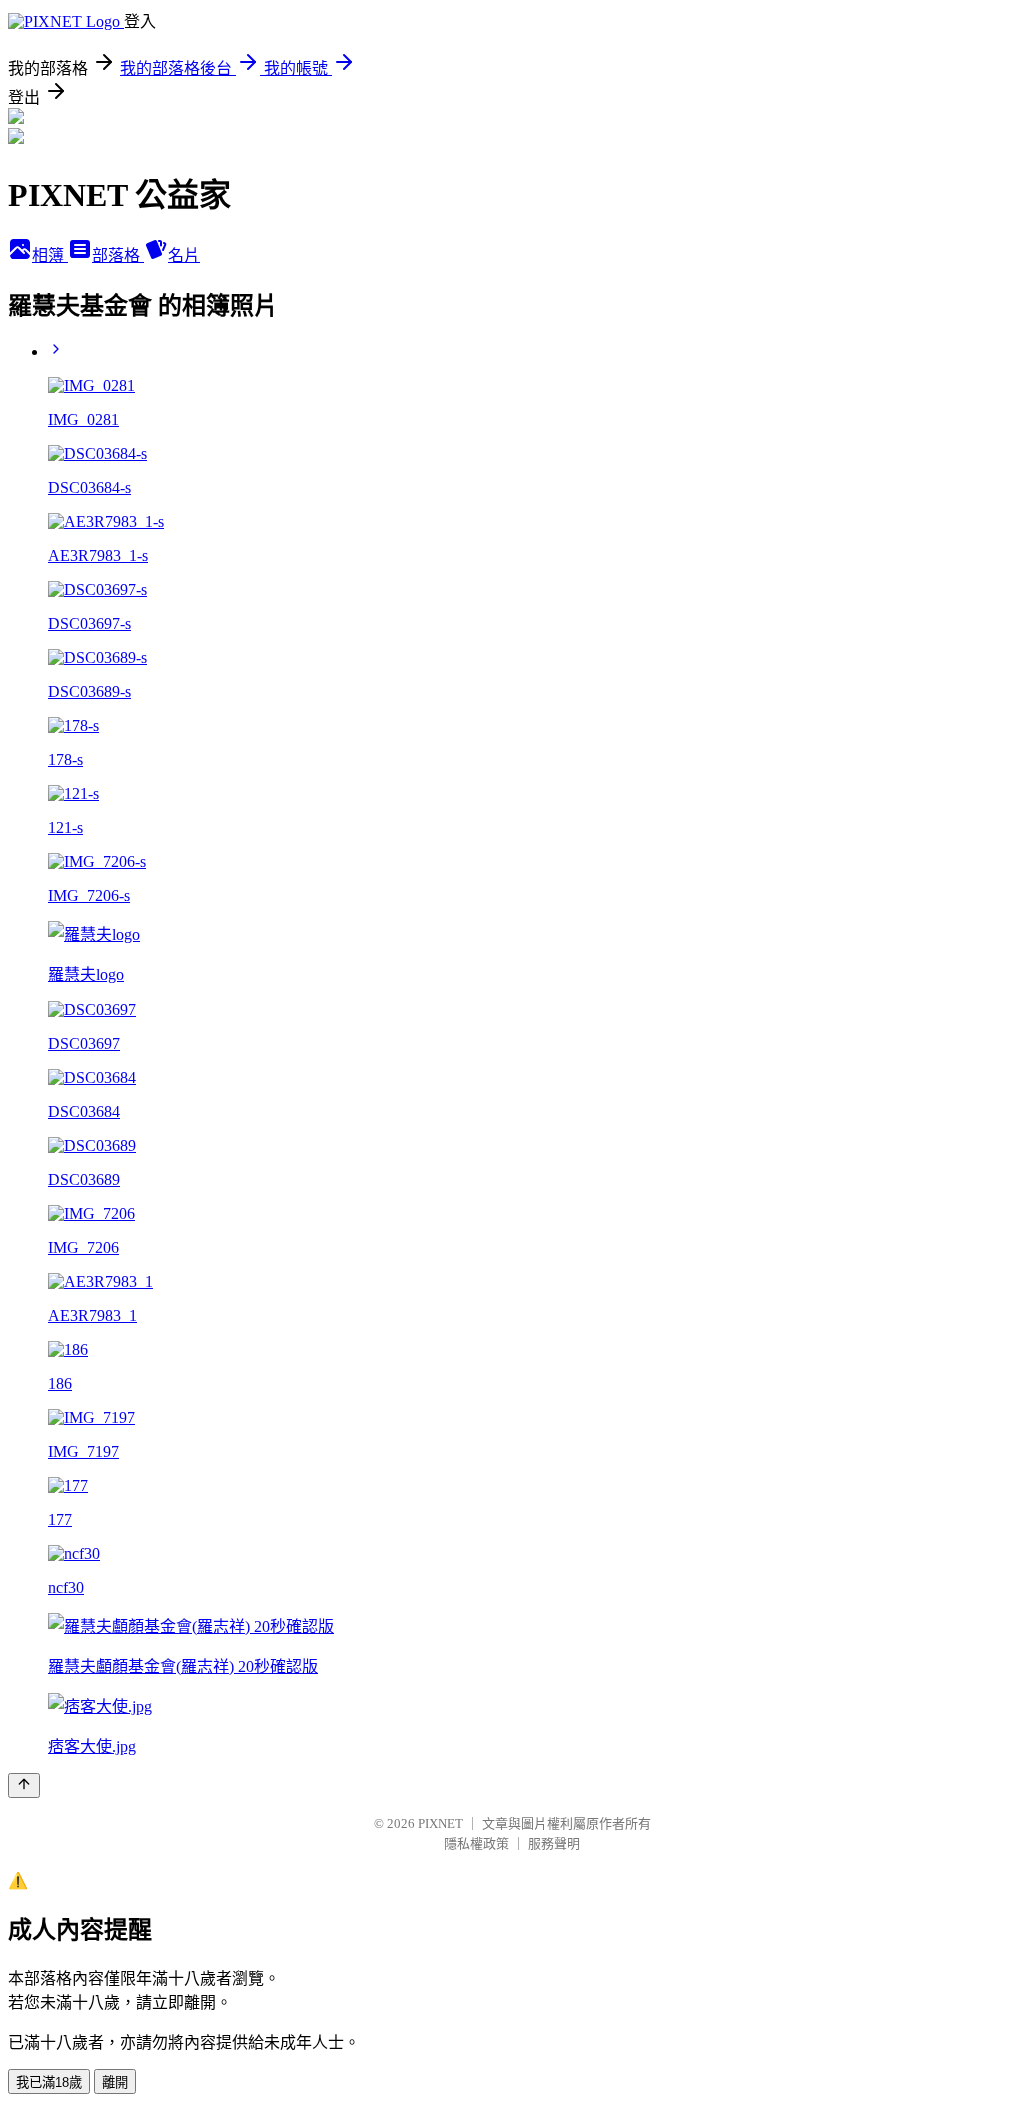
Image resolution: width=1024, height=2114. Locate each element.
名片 (184, 255)
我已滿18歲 (49, 2082)
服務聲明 (554, 1843)
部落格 (118, 255)
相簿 (50, 255)
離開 (115, 2082)
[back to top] (24, 1785)
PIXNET (440, 1823)
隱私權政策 (476, 1843)
